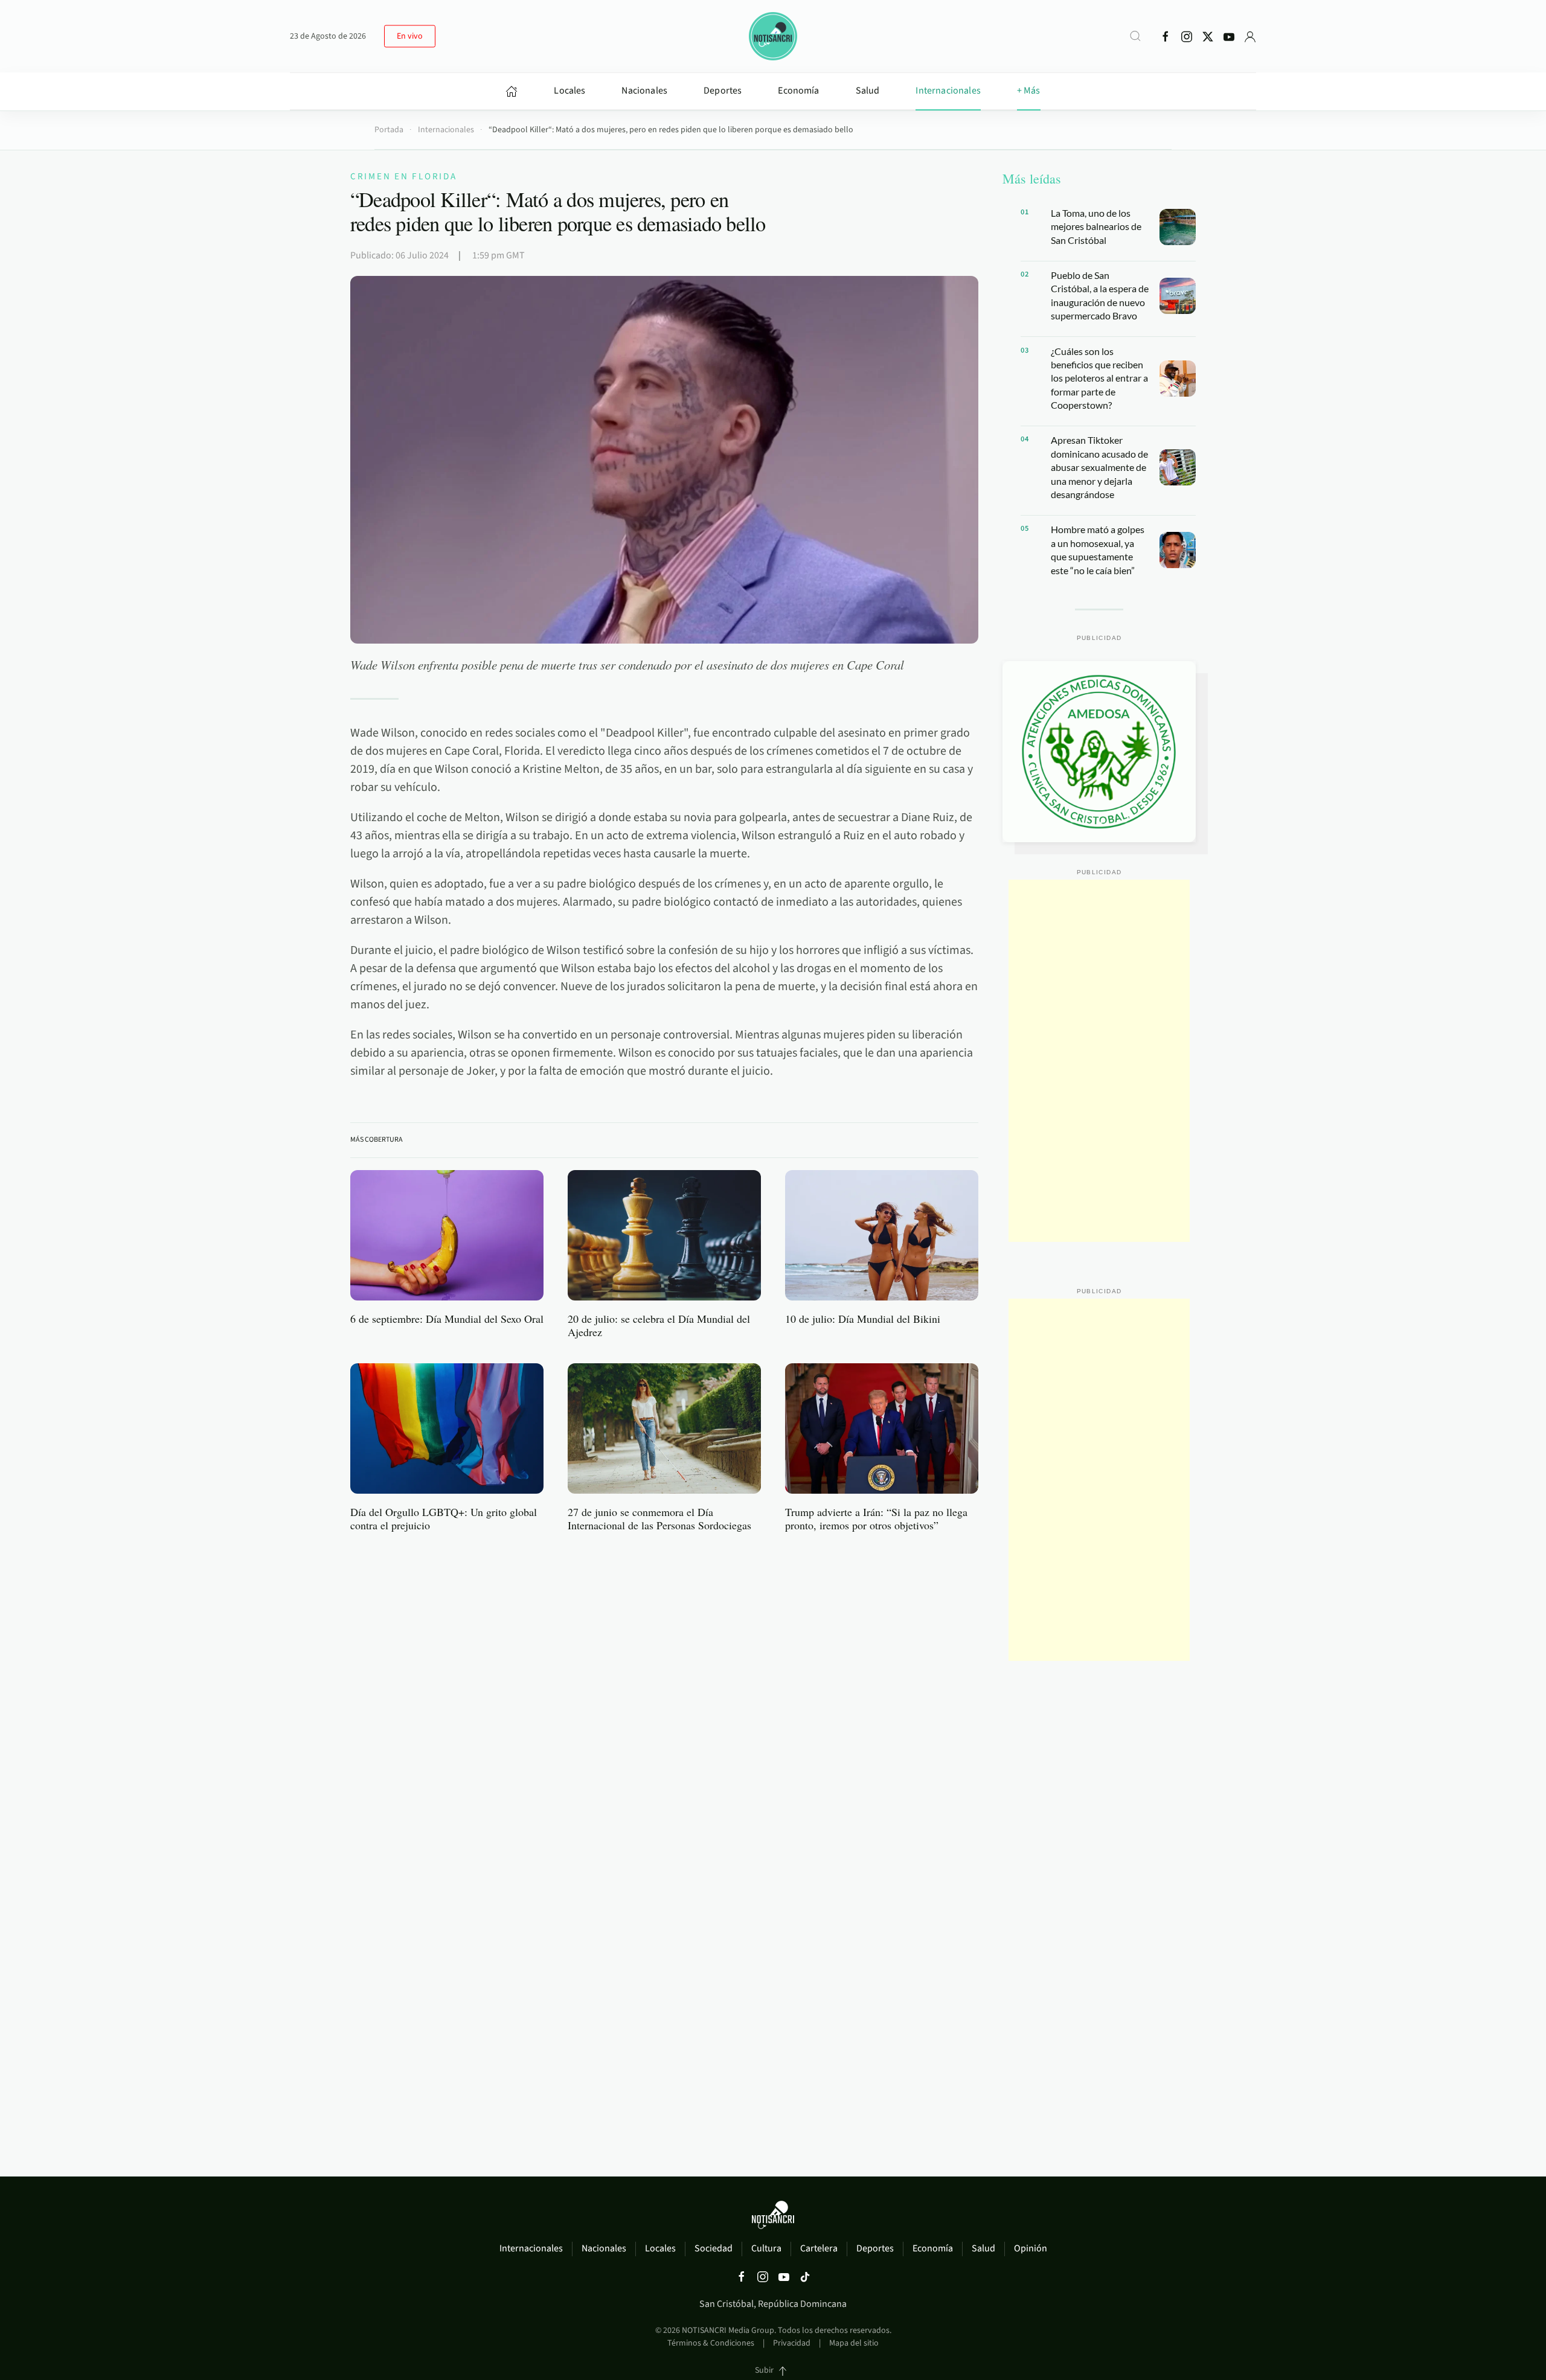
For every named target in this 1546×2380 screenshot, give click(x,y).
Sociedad (714, 2248)
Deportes (723, 91)
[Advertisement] (1099, 1061)
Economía (798, 91)
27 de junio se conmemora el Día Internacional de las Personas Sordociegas (659, 1518)
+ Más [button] (1029, 91)
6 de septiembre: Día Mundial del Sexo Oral (447, 1319)
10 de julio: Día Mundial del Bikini (863, 1319)
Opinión (1031, 2248)
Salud (868, 91)
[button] (1135, 36)
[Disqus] (664, 1695)
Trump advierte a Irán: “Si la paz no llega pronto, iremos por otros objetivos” (876, 1518)
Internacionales (948, 91)
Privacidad (792, 2343)
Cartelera (819, 2248)
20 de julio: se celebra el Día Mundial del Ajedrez (659, 1325)
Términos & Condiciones (711, 2343)
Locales (569, 91)
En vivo (410, 36)
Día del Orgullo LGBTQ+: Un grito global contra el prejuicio (444, 1518)
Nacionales (644, 91)
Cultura (766, 2248)
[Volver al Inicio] (773, 36)
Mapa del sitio (854, 2343)
